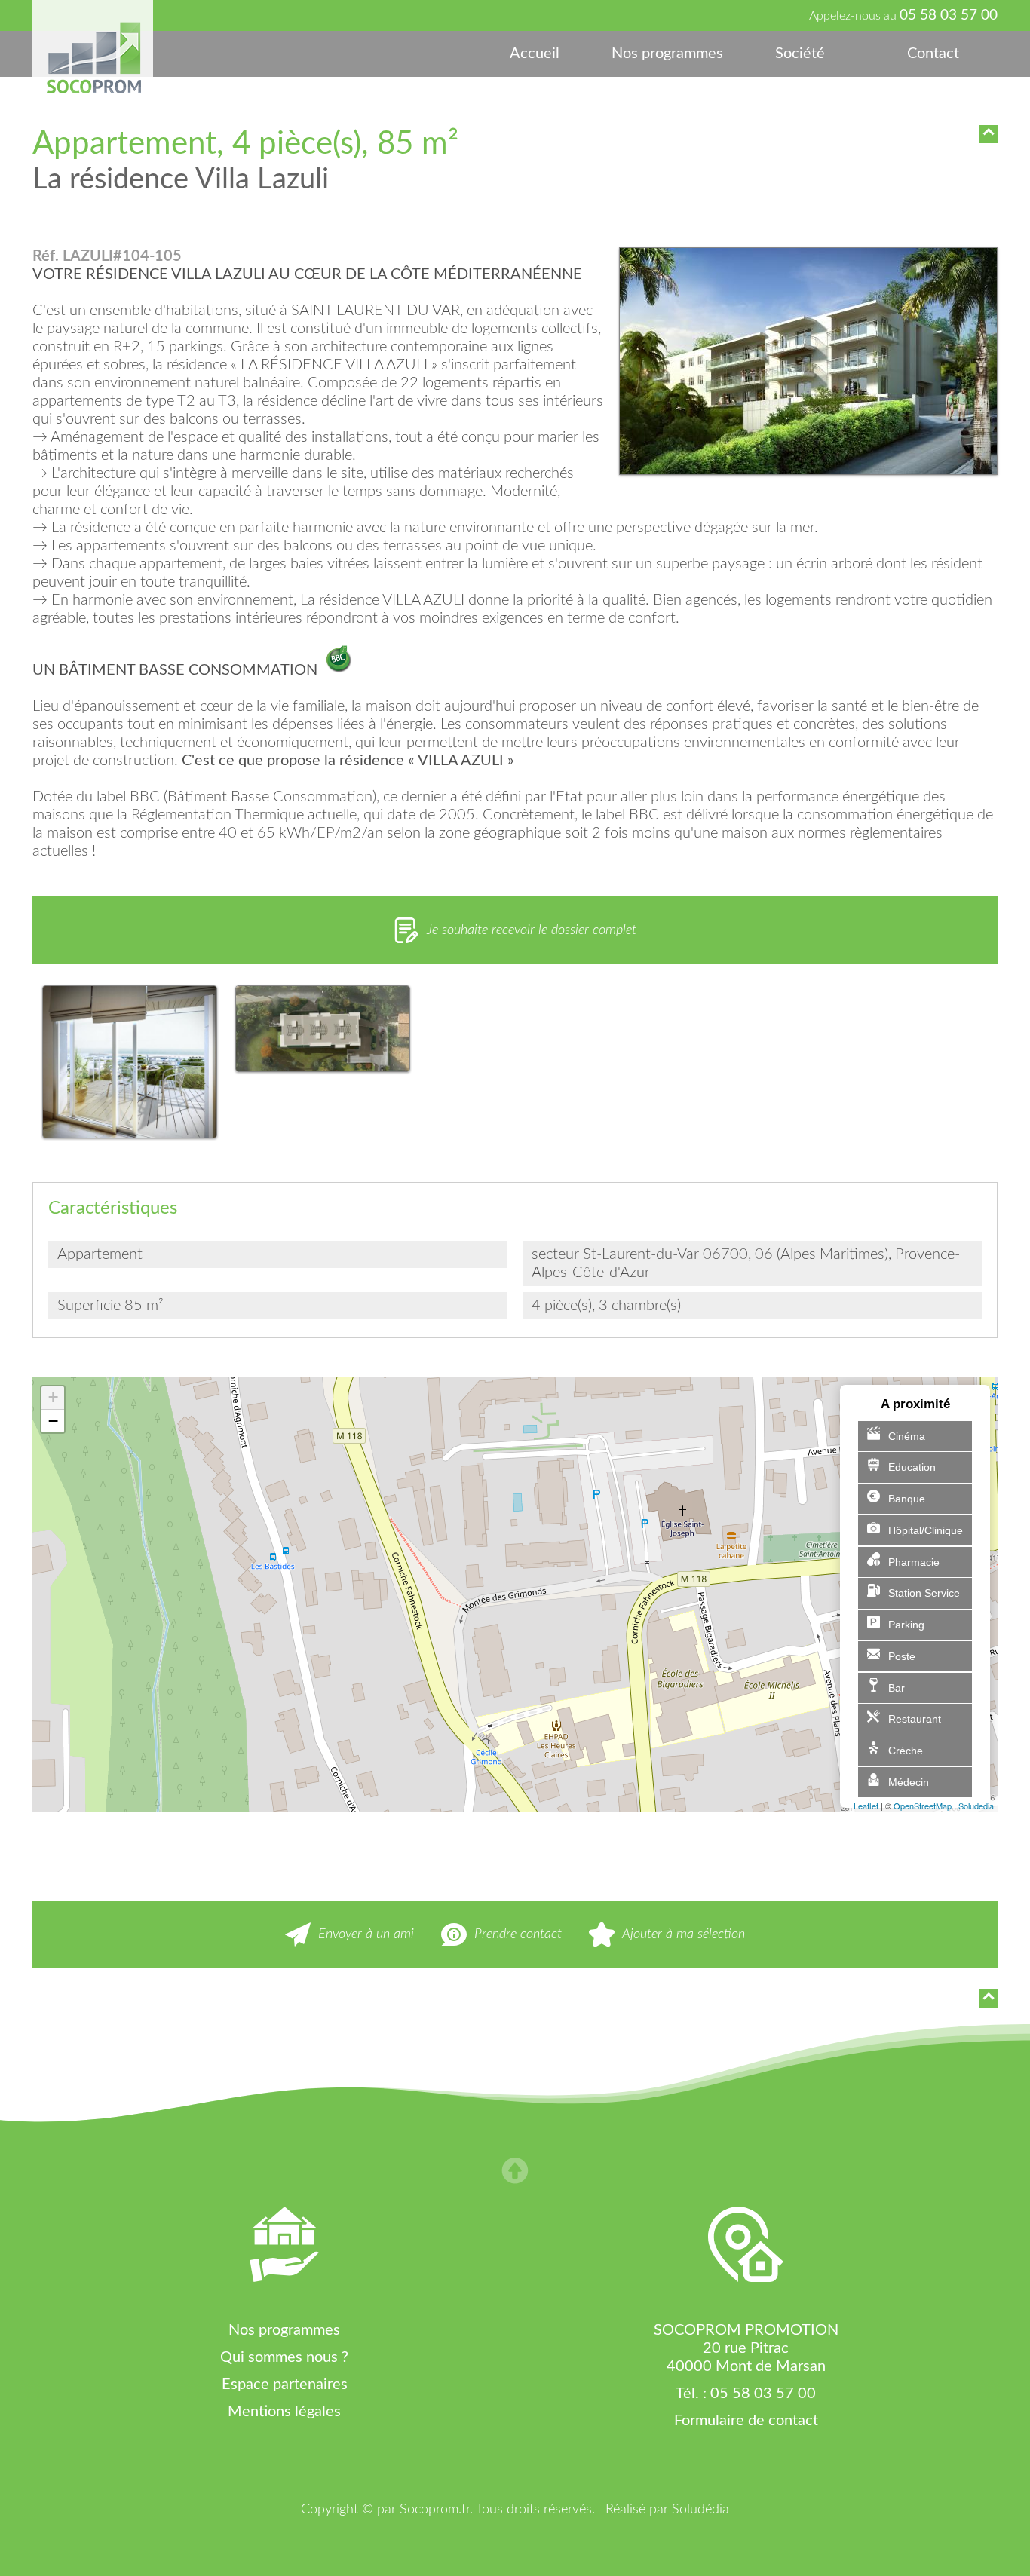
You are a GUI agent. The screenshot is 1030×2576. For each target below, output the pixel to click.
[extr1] (808, 363)
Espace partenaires (285, 2385)
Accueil (535, 54)
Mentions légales (284, 2412)
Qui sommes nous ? (284, 2357)
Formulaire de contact (746, 2421)
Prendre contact (518, 1934)
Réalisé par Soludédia (667, 2510)
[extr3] (322, 1031)
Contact (933, 54)
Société (800, 54)
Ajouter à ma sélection (684, 1934)
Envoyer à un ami (366, 1934)
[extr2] (129, 1064)
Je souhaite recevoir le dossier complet (532, 930)
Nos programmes (667, 54)
